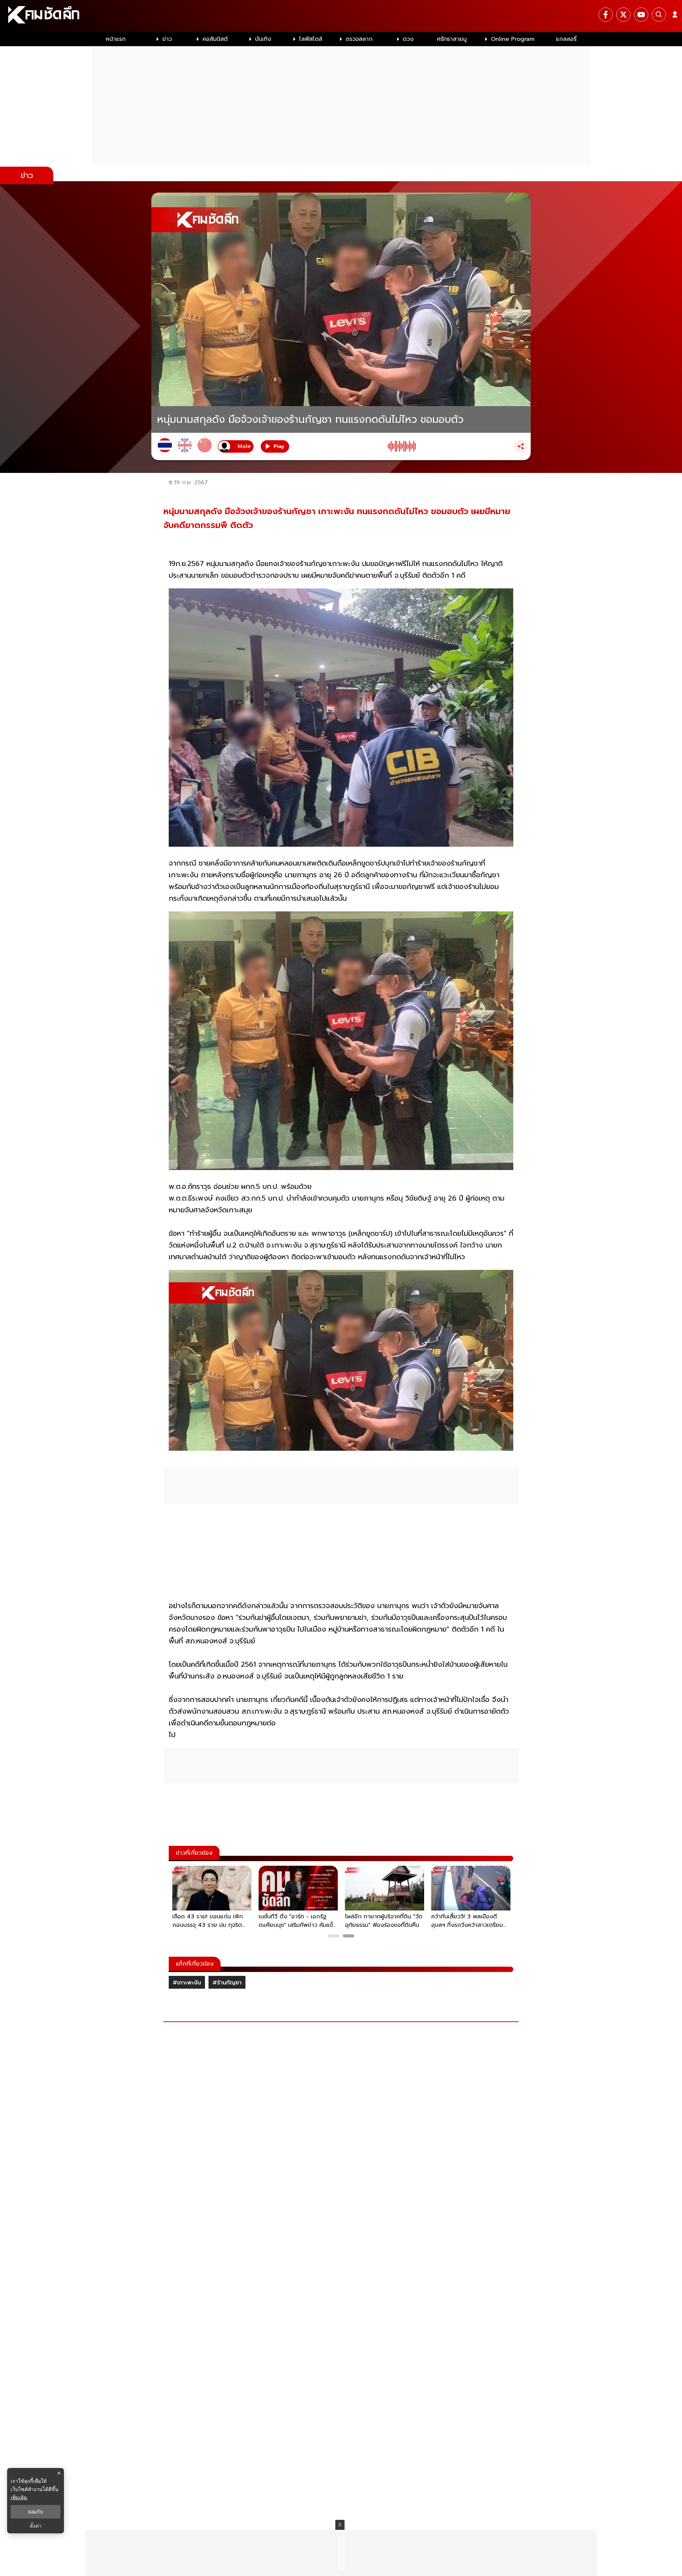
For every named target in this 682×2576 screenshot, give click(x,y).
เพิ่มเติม (19, 2497)
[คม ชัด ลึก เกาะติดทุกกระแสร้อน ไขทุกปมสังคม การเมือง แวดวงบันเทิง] (341, 16)
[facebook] (606, 15)
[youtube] (641, 15)
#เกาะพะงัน (187, 1983)
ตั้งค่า (36, 2526)
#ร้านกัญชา (227, 1983)
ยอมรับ (36, 2512)
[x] (623, 15)
